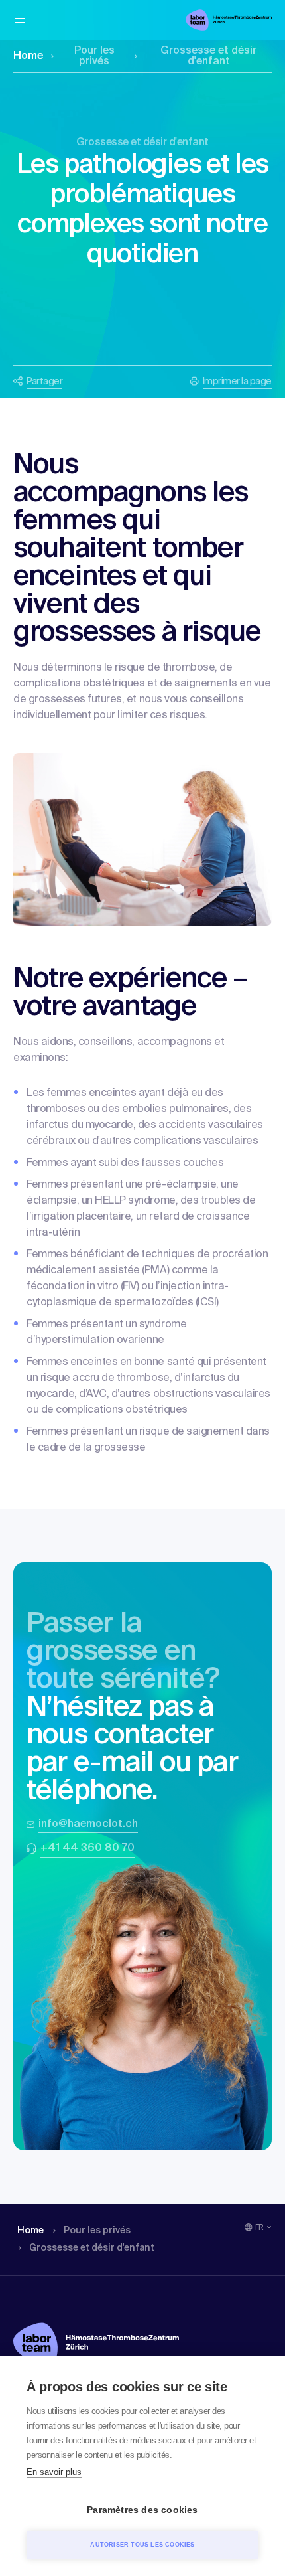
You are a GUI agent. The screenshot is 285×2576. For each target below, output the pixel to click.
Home (28, 56)
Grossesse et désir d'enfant (208, 56)
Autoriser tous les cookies (142, 2545)
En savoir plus (54, 2472)
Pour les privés (94, 56)
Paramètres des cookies (142, 2510)
